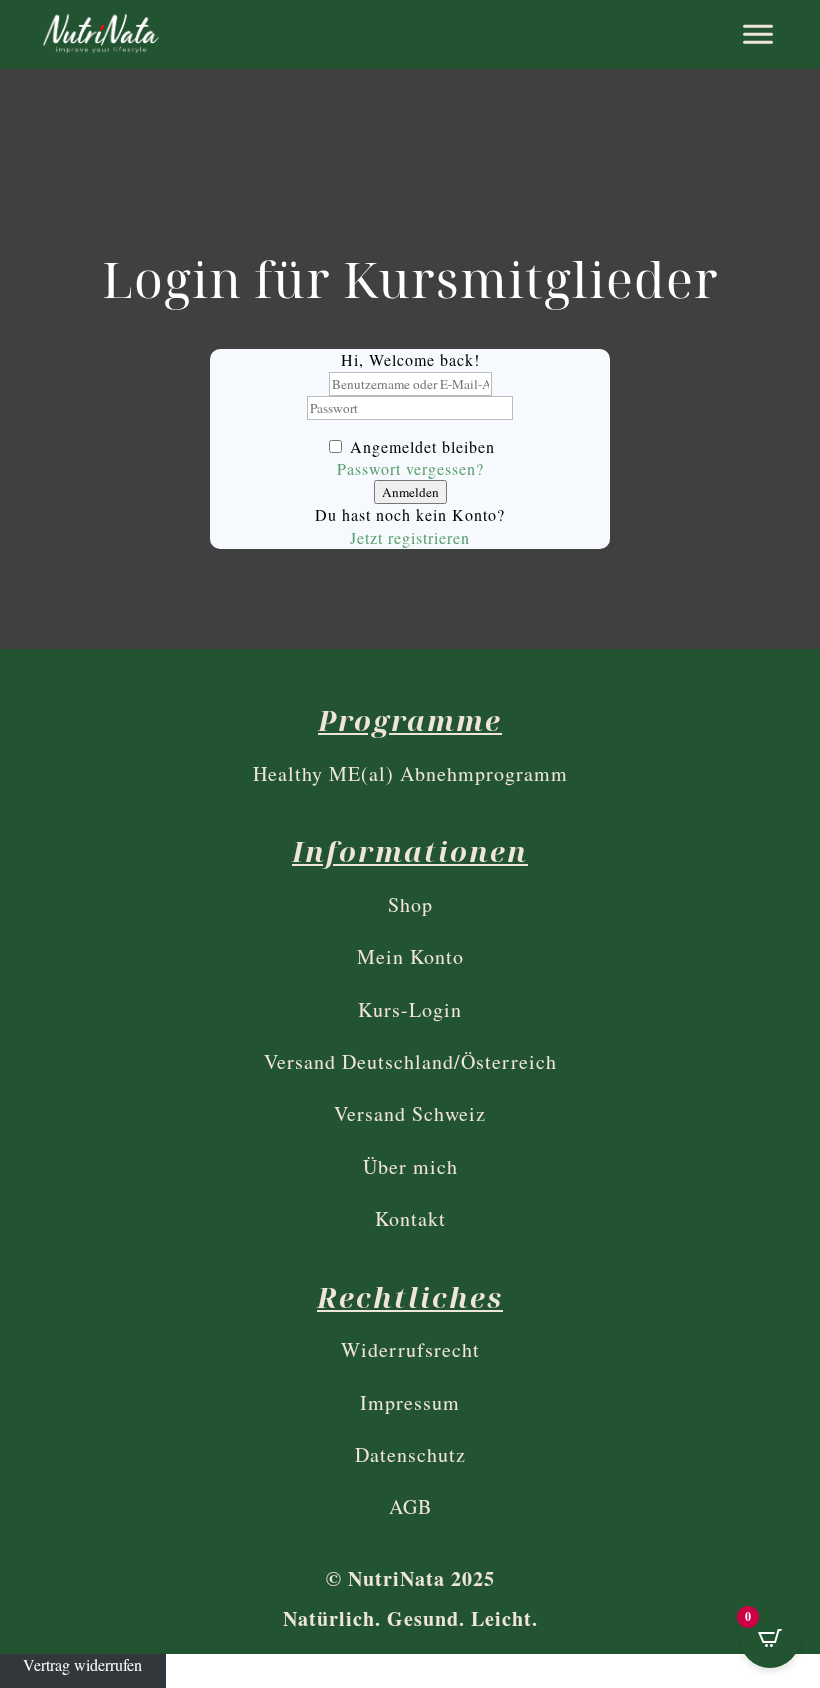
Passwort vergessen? (410, 468)
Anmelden (410, 492)
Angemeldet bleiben (422, 446)
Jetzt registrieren (410, 537)
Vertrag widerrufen (82, 1664)
